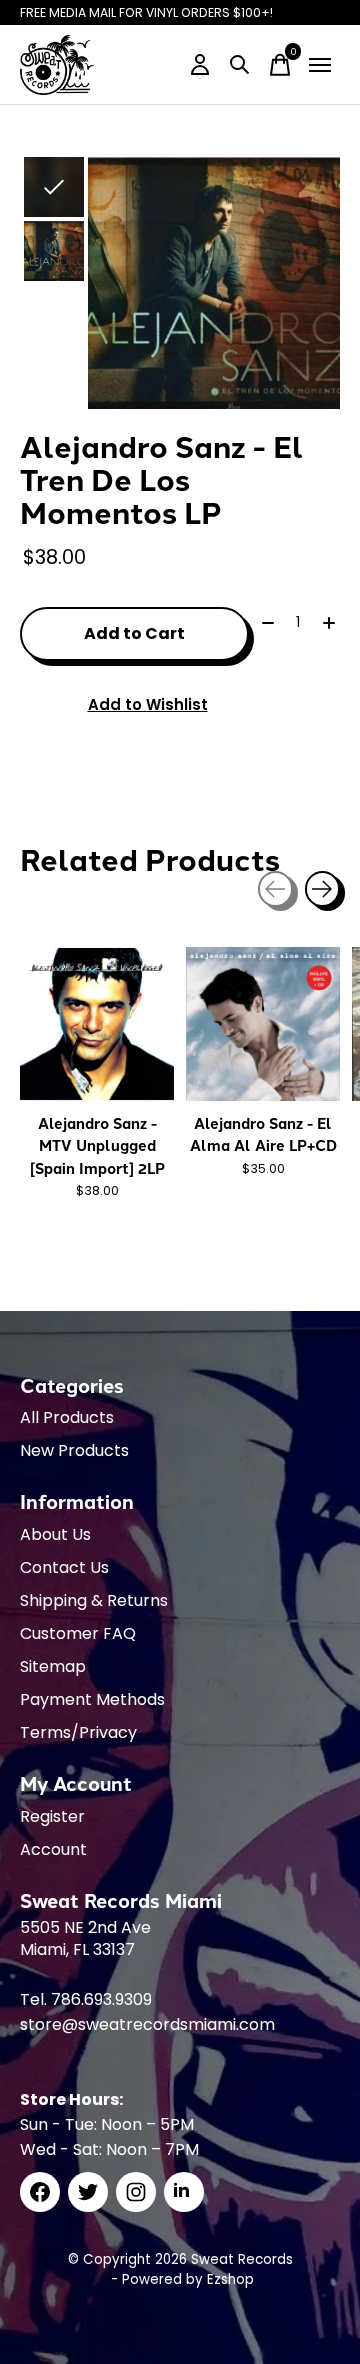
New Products (74, 1450)
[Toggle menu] (320, 65)
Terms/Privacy (78, 1732)
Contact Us (64, 1567)
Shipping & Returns (94, 1600)
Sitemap (53, 1666)
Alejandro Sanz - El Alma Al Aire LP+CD (263, 1134)
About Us (55, 1534)
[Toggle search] (240, 65)
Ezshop (230, 2279)
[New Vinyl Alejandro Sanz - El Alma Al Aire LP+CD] (263, 1024)
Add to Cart (134, 633)
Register (52, 1816)
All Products (67, 1417)
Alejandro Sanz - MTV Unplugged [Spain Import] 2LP (97, 1145)
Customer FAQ (78, 1633)
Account (53, 1849)
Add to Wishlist (148, 704)
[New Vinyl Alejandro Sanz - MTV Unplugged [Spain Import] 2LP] (97, 1024)
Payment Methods (92, 1699)
